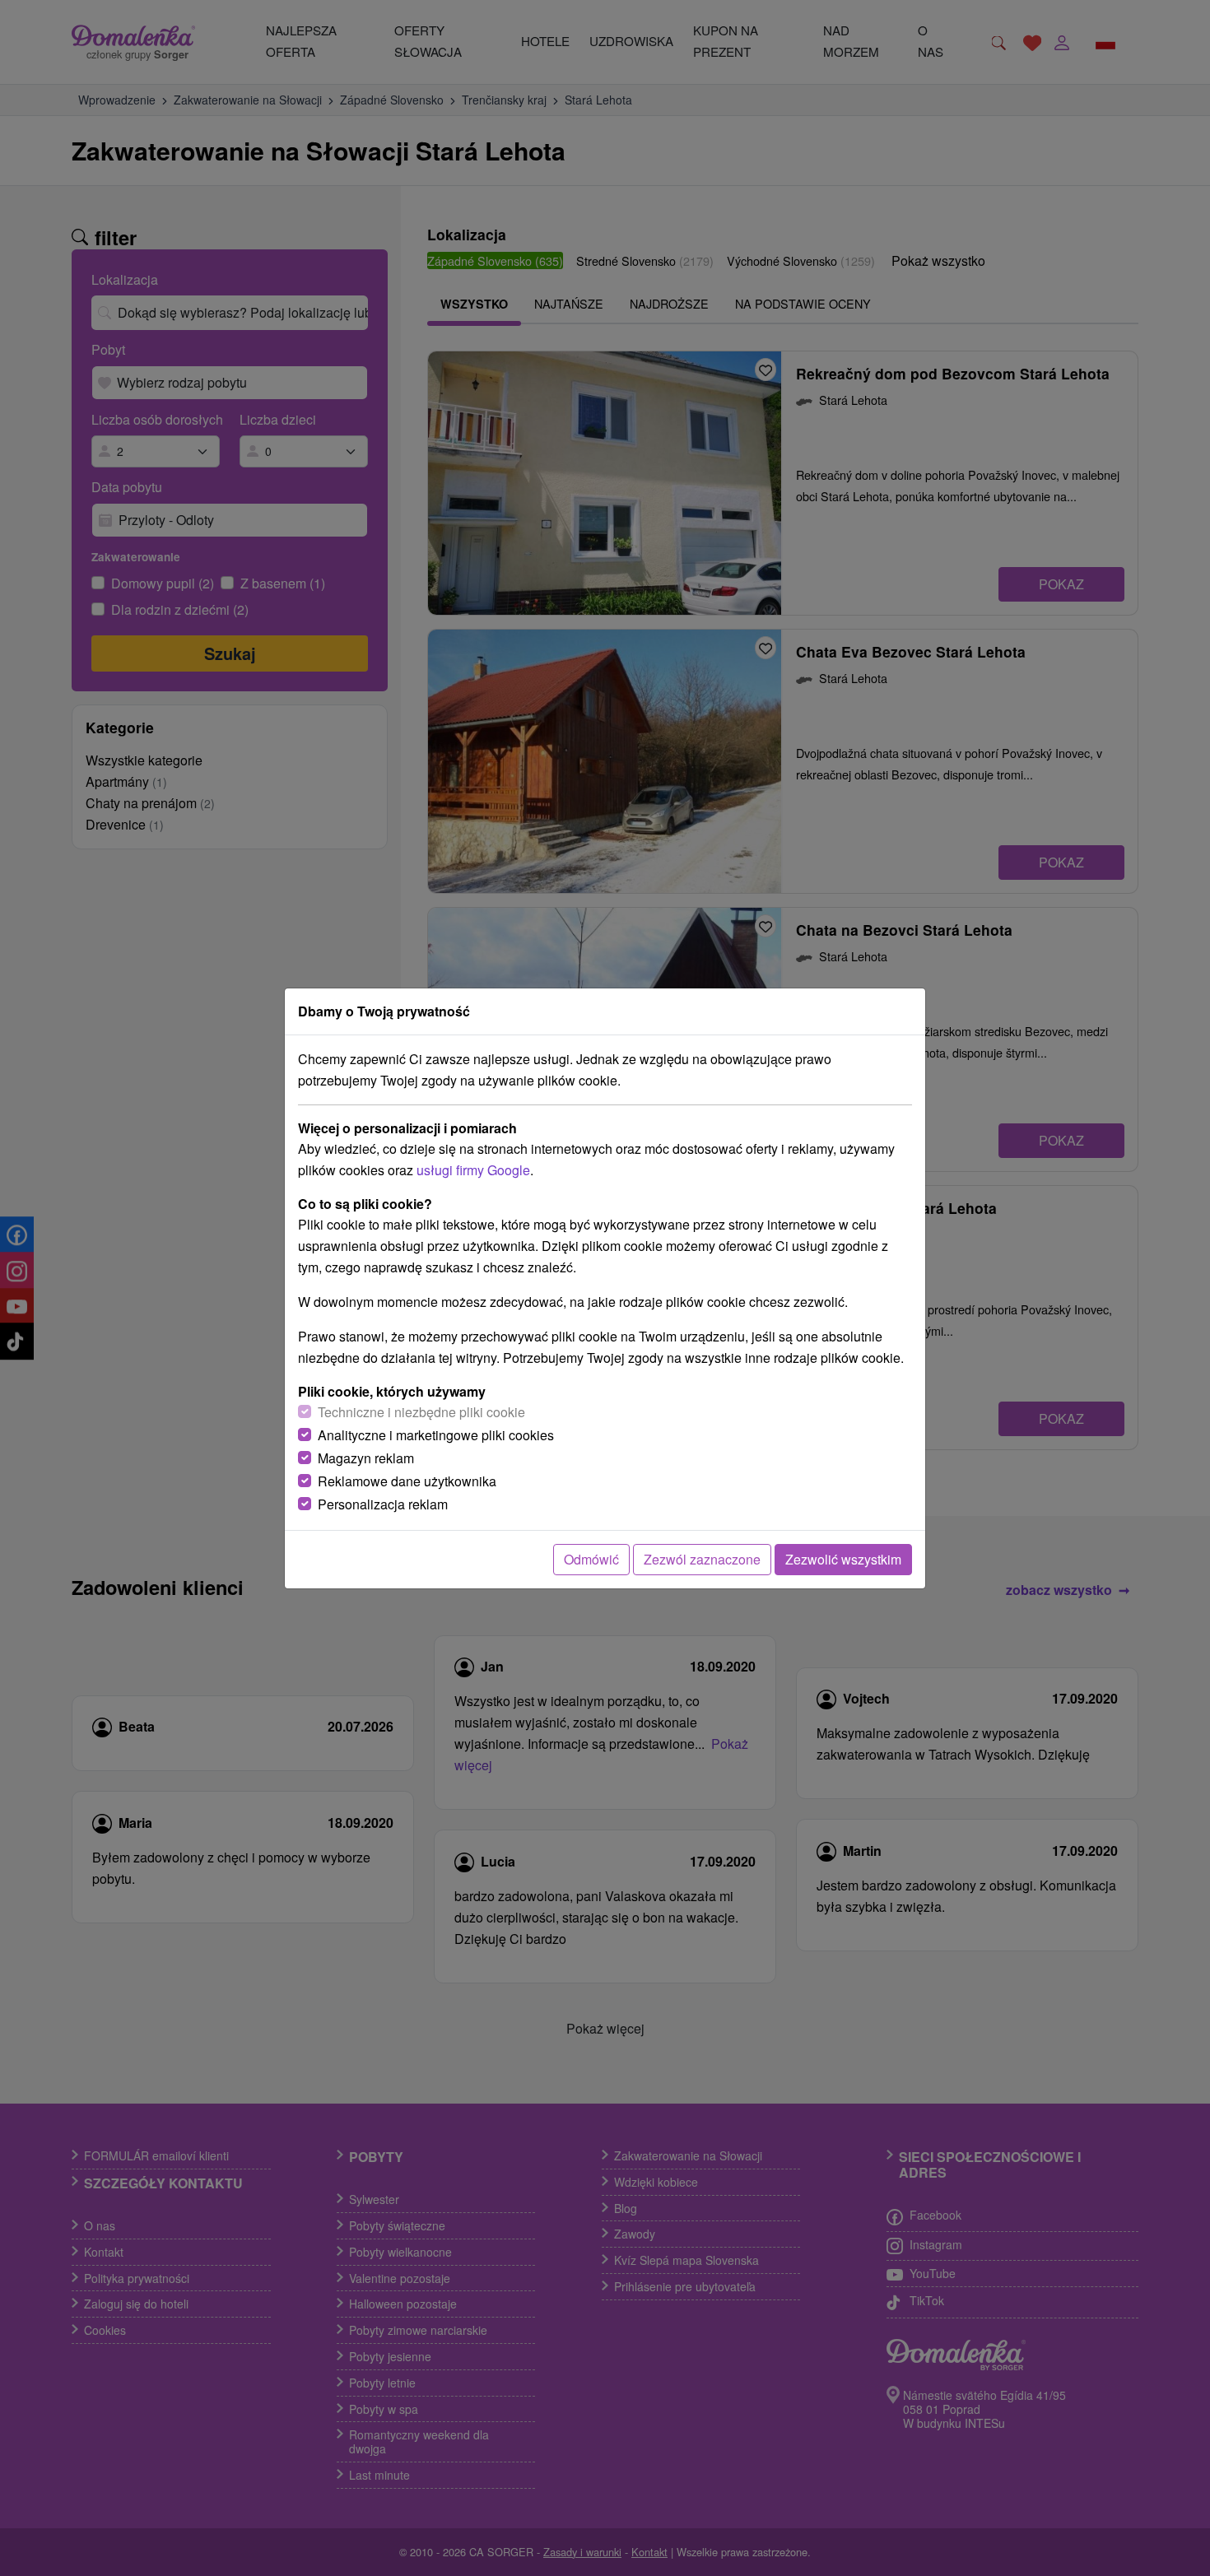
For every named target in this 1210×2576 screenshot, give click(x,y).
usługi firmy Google (473, 1170)
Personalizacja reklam (383, 1504)
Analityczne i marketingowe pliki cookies (436, 1435)
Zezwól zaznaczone (702, 1559)
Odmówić (591, 1559)
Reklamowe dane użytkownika (407, 1481)
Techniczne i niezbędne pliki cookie (421, 1412)
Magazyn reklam (366, 1458)
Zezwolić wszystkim (843, 1559)
